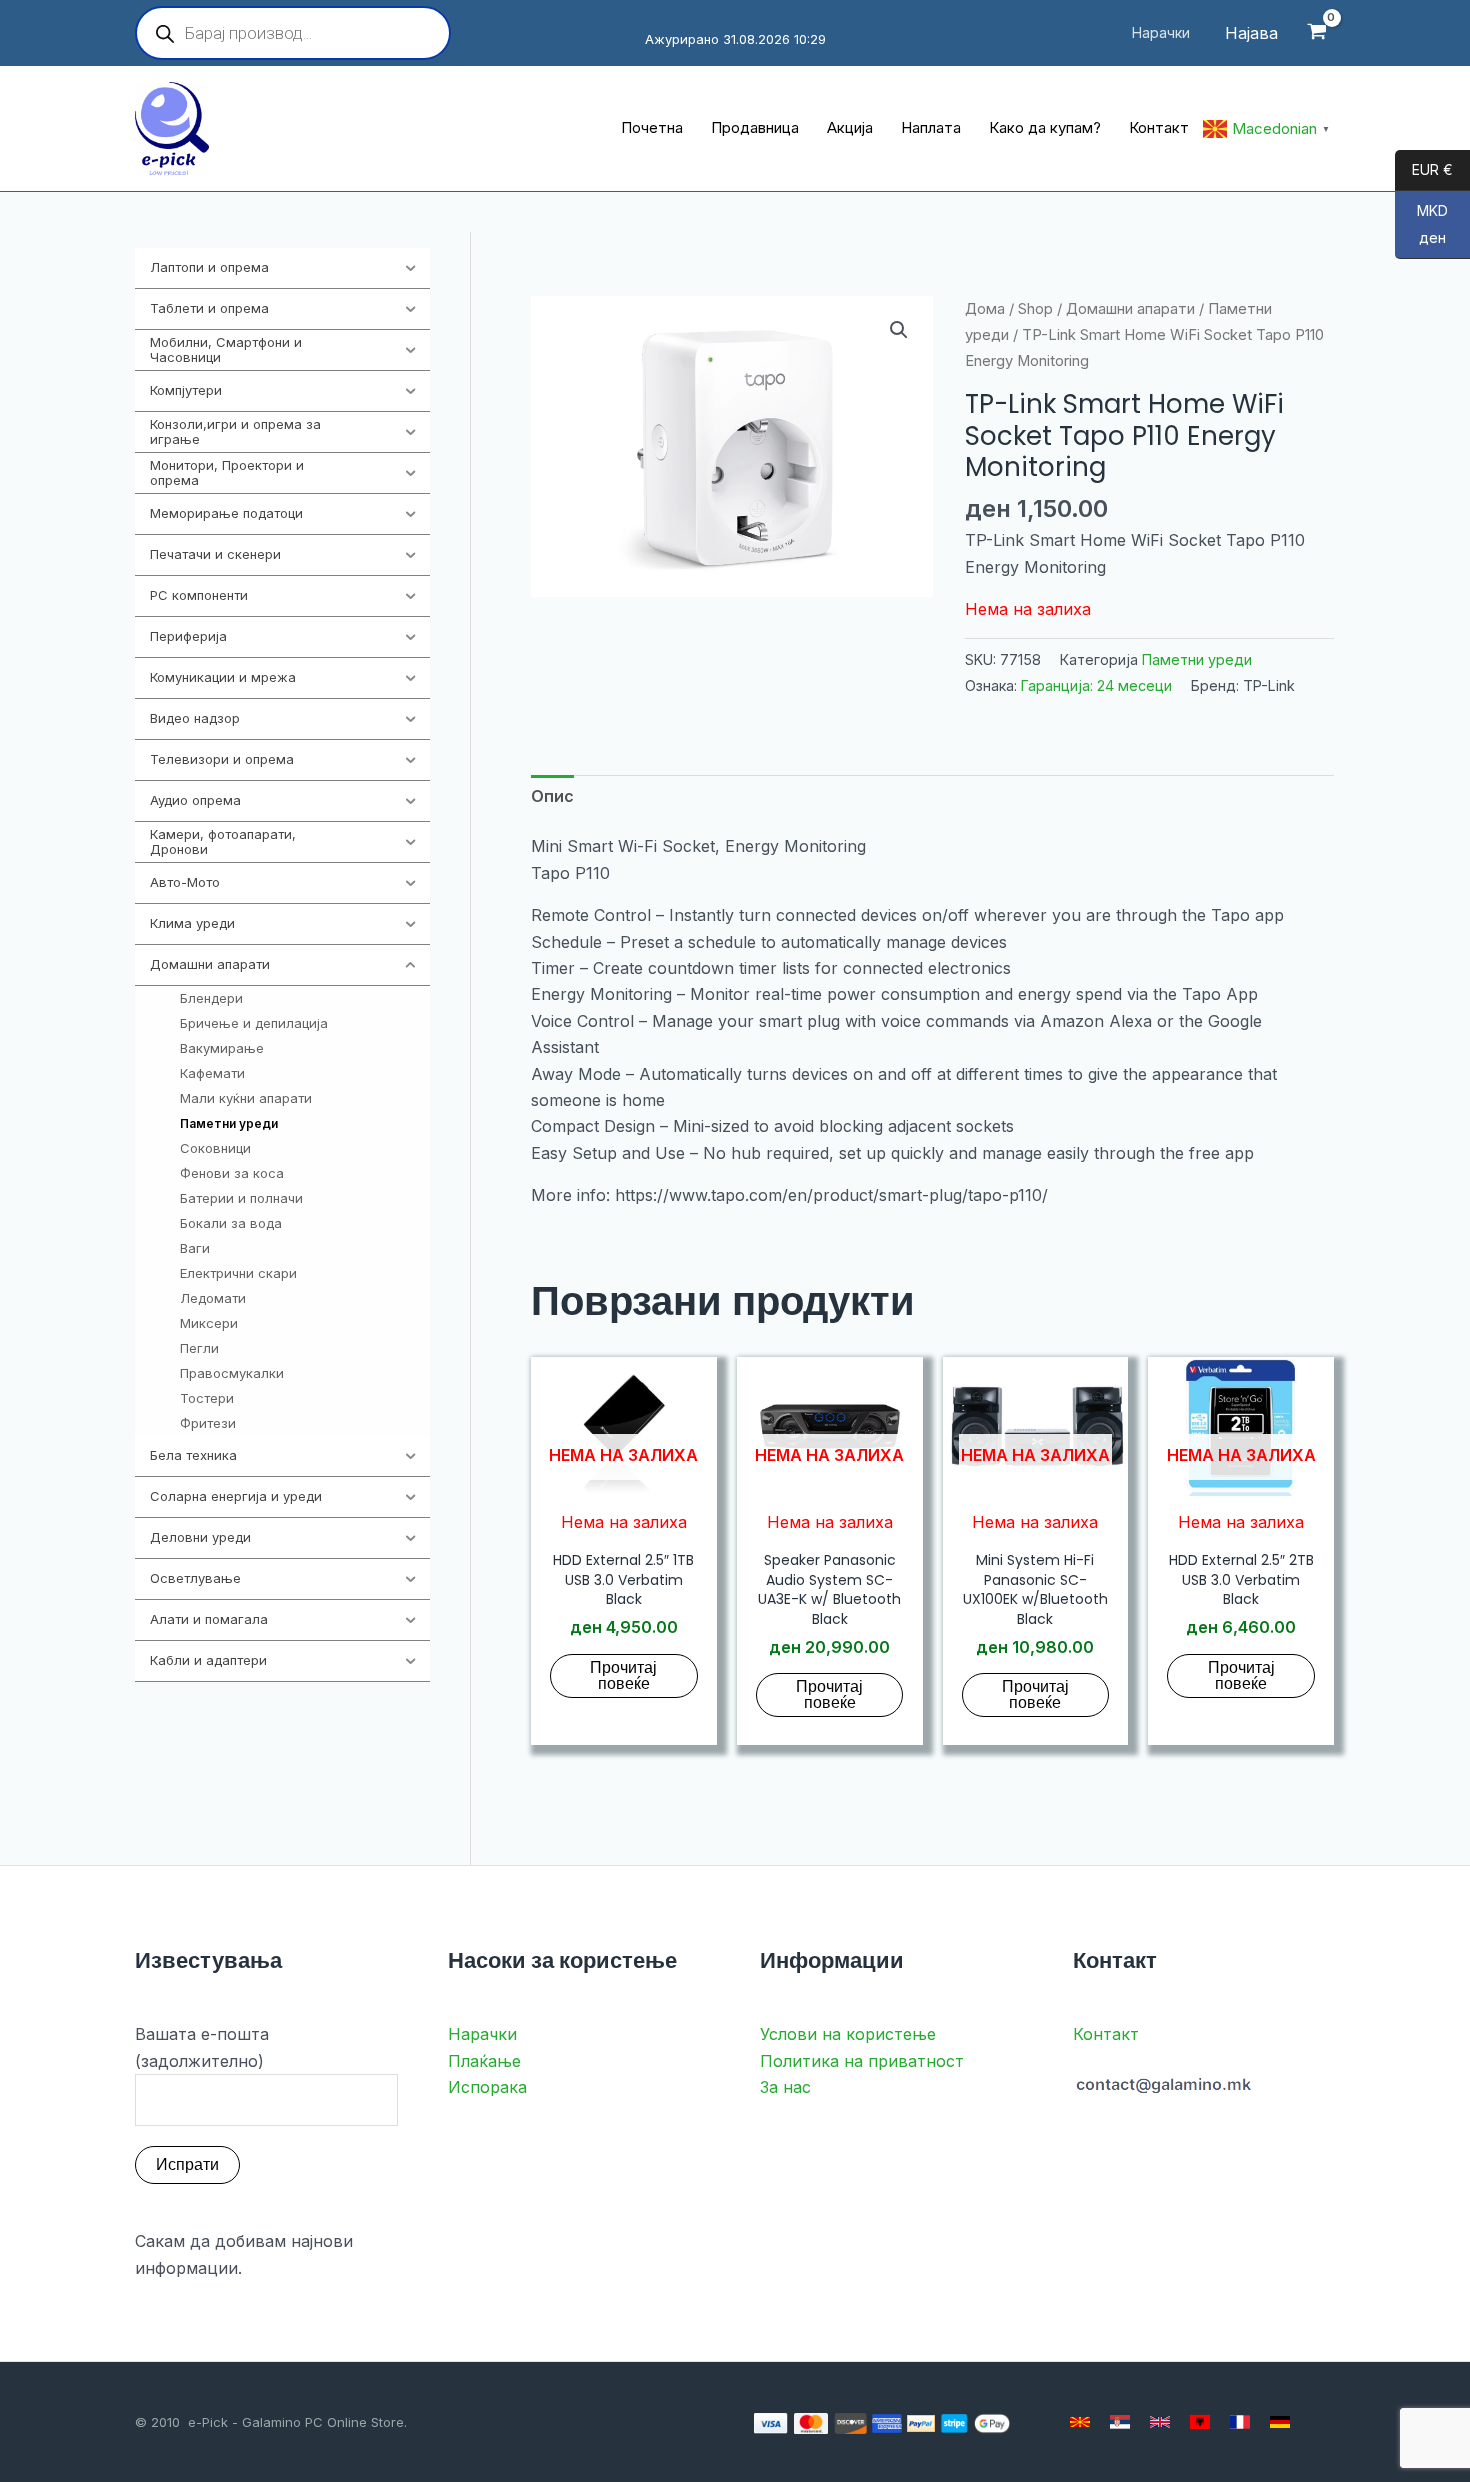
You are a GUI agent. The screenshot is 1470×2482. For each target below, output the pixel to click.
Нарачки (482, 2034)
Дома (985, 309)
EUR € (1424, 170)
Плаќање (484, 2061)
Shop (1035, 309)
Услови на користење (848, 2034)
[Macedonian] (1080, 2422)
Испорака (487, 2087)
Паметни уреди (1197, 659)
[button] (899, 330)
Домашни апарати (1130, 309)
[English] (1160, 2422)
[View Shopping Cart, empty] (1316, 33)
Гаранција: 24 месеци (1096, 685)
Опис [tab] (552, 796)
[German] (1280, 2422)
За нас (785, 2087)
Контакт (1106, 2034)
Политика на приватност (862, 2061)
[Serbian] (1120, 2422)
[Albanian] (1200, 2422)
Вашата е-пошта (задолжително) (202, 2047)
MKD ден (1421, 225)
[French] (1240, 2422)
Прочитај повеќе (623, 1675)
